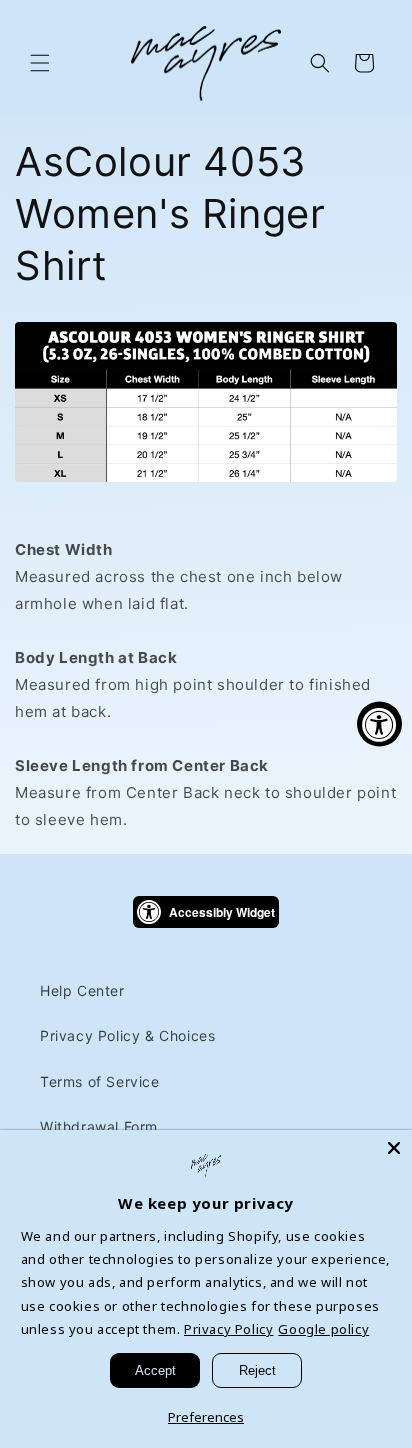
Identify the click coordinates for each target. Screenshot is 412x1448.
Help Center (82, 990)
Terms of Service (100, 1081)
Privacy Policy (228, 1329)
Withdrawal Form (99, 1126)
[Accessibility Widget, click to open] (379, 724)
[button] (40, 63)
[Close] (394, 1148)
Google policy (323, 1329)
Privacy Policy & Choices (127, 1035)
